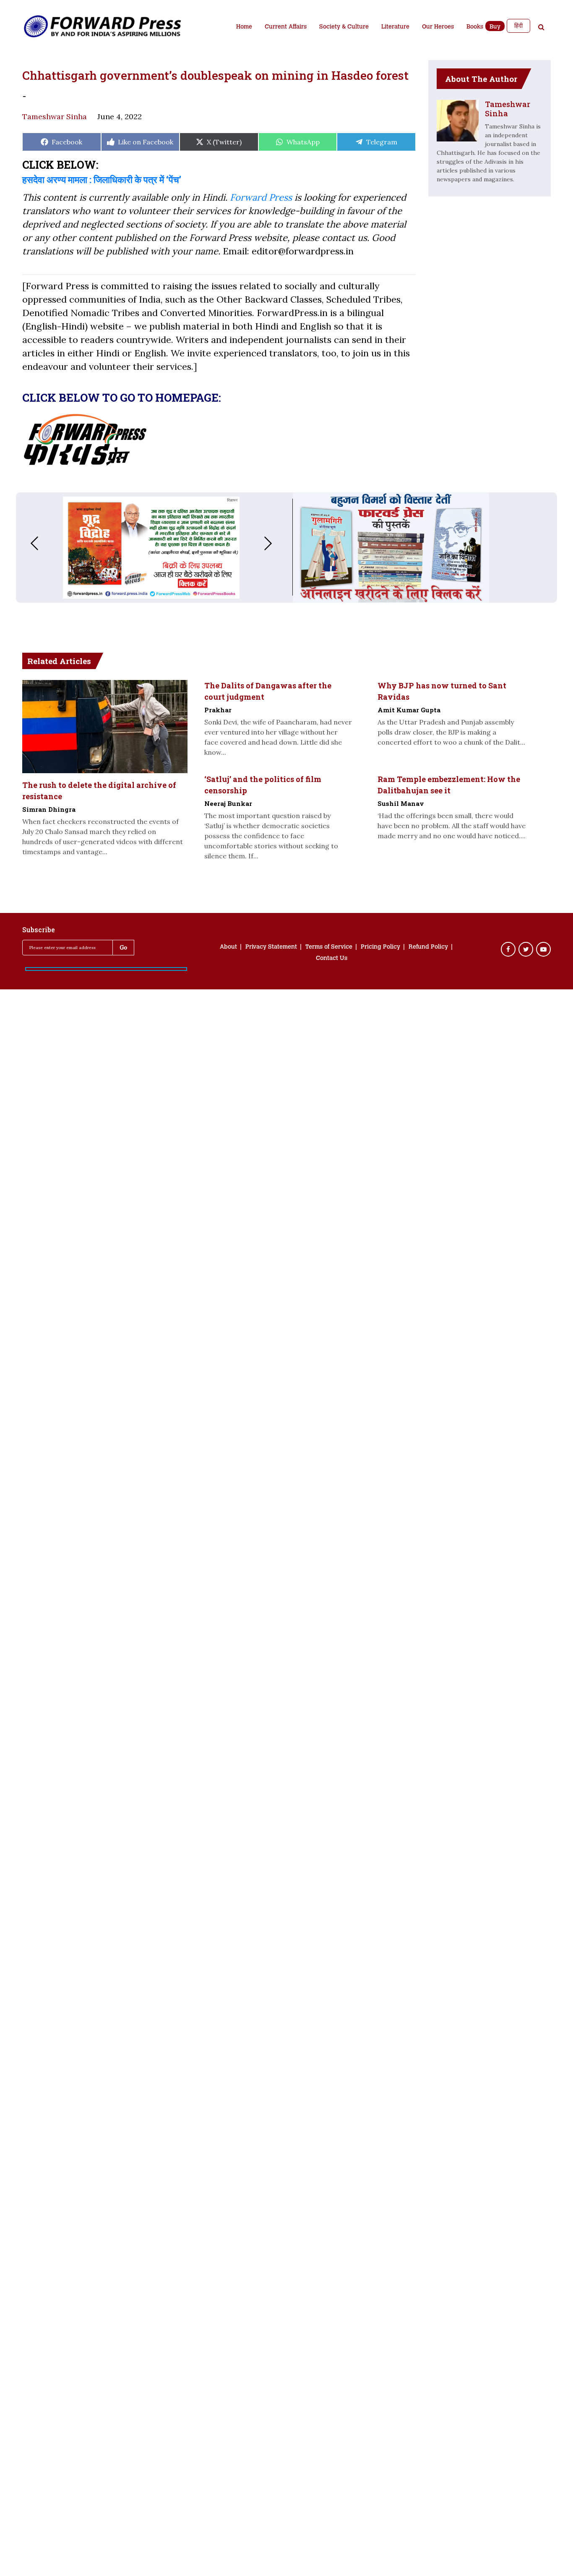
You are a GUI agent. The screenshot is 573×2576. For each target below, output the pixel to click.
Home (244, 27)
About (228, 947)
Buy (495, 27)
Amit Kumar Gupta (409, 710)
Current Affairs (286, 27)
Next (276, 543)
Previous (26, 543)
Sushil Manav (401, 803)
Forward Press (261, 197)
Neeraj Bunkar (228, 803)
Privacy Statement (271, 947)
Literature (395, 27)
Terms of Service (329, 947)
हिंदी (518, 26)
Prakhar (218, 710)
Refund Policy (428, 947)
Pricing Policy (380, 947)
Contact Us (332, 959)
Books (475, 27)
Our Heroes (438, 27)
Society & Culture (344, 27)
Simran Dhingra (49, 809)
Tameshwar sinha (55, 116)
